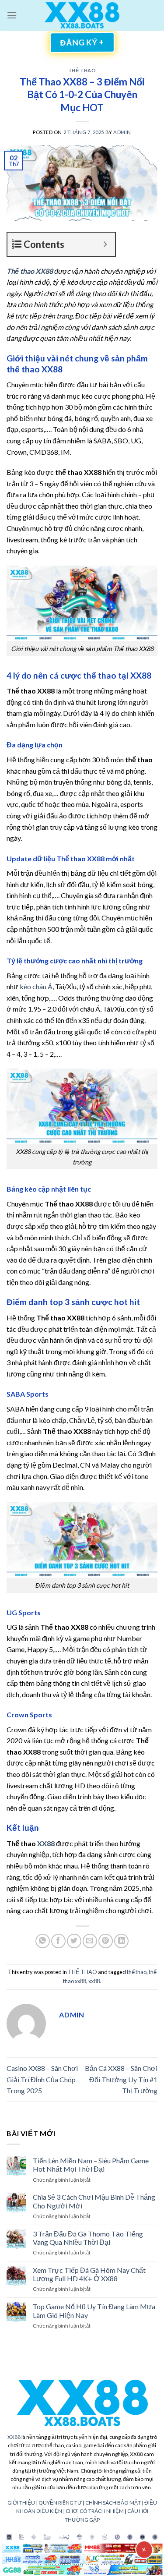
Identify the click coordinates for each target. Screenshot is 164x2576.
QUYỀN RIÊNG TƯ (60, 2503)
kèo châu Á (36, 986)
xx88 (94, 1981)
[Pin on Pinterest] (106, 1941)
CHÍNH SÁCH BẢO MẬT (113, 2503)
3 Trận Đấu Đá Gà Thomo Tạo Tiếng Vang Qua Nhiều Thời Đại (88, 2238)
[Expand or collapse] (105, 244)
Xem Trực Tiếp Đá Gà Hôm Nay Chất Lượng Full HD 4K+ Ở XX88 (89, 2274)
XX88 (14, 2437)
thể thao (137, 1972)
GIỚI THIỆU (21, 2503)
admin (122, 132)
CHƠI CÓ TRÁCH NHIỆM (95, 2511)
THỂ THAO (82, 70)
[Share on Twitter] (74, 1941)
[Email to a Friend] (90, 1941)
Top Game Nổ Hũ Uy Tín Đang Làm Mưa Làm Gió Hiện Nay (94, 2311)
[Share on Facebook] (58, 1941)
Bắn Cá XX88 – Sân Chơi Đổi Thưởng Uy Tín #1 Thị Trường (121, 2079)
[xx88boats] (82, 16)
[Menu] (12, 15)
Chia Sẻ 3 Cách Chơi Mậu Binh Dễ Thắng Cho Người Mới (94, 2201)
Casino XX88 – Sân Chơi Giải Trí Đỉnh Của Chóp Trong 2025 (42, 2079)
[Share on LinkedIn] (121, 1941)
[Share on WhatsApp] (43, 1941)
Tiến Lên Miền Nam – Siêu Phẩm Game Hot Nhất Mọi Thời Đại (91, 2165)
